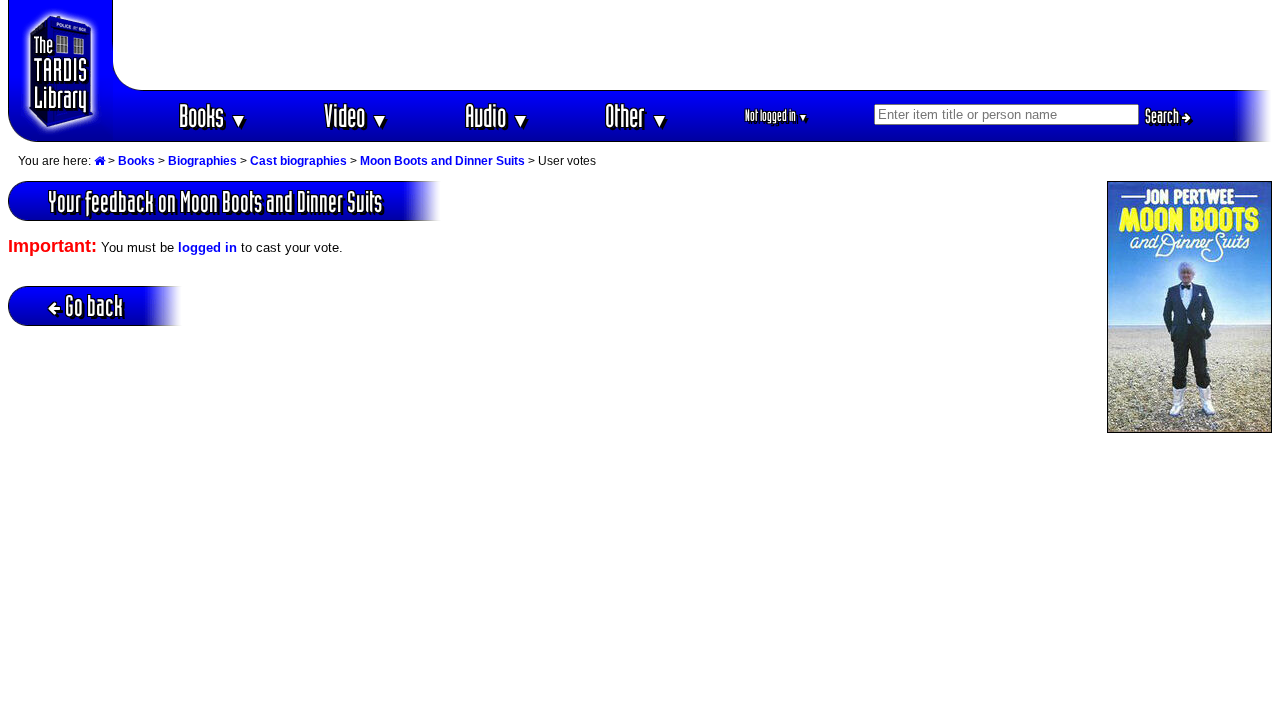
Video (356, 115)
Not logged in (776, 115)
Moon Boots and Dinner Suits (442, 161)
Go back (94, 305)
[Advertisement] (693, 45)
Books (213, 115)
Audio (497, 115)
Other (637, 115)
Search (1163, 116)
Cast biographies (298, 161)
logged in (207, 247)
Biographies (202, 161)
